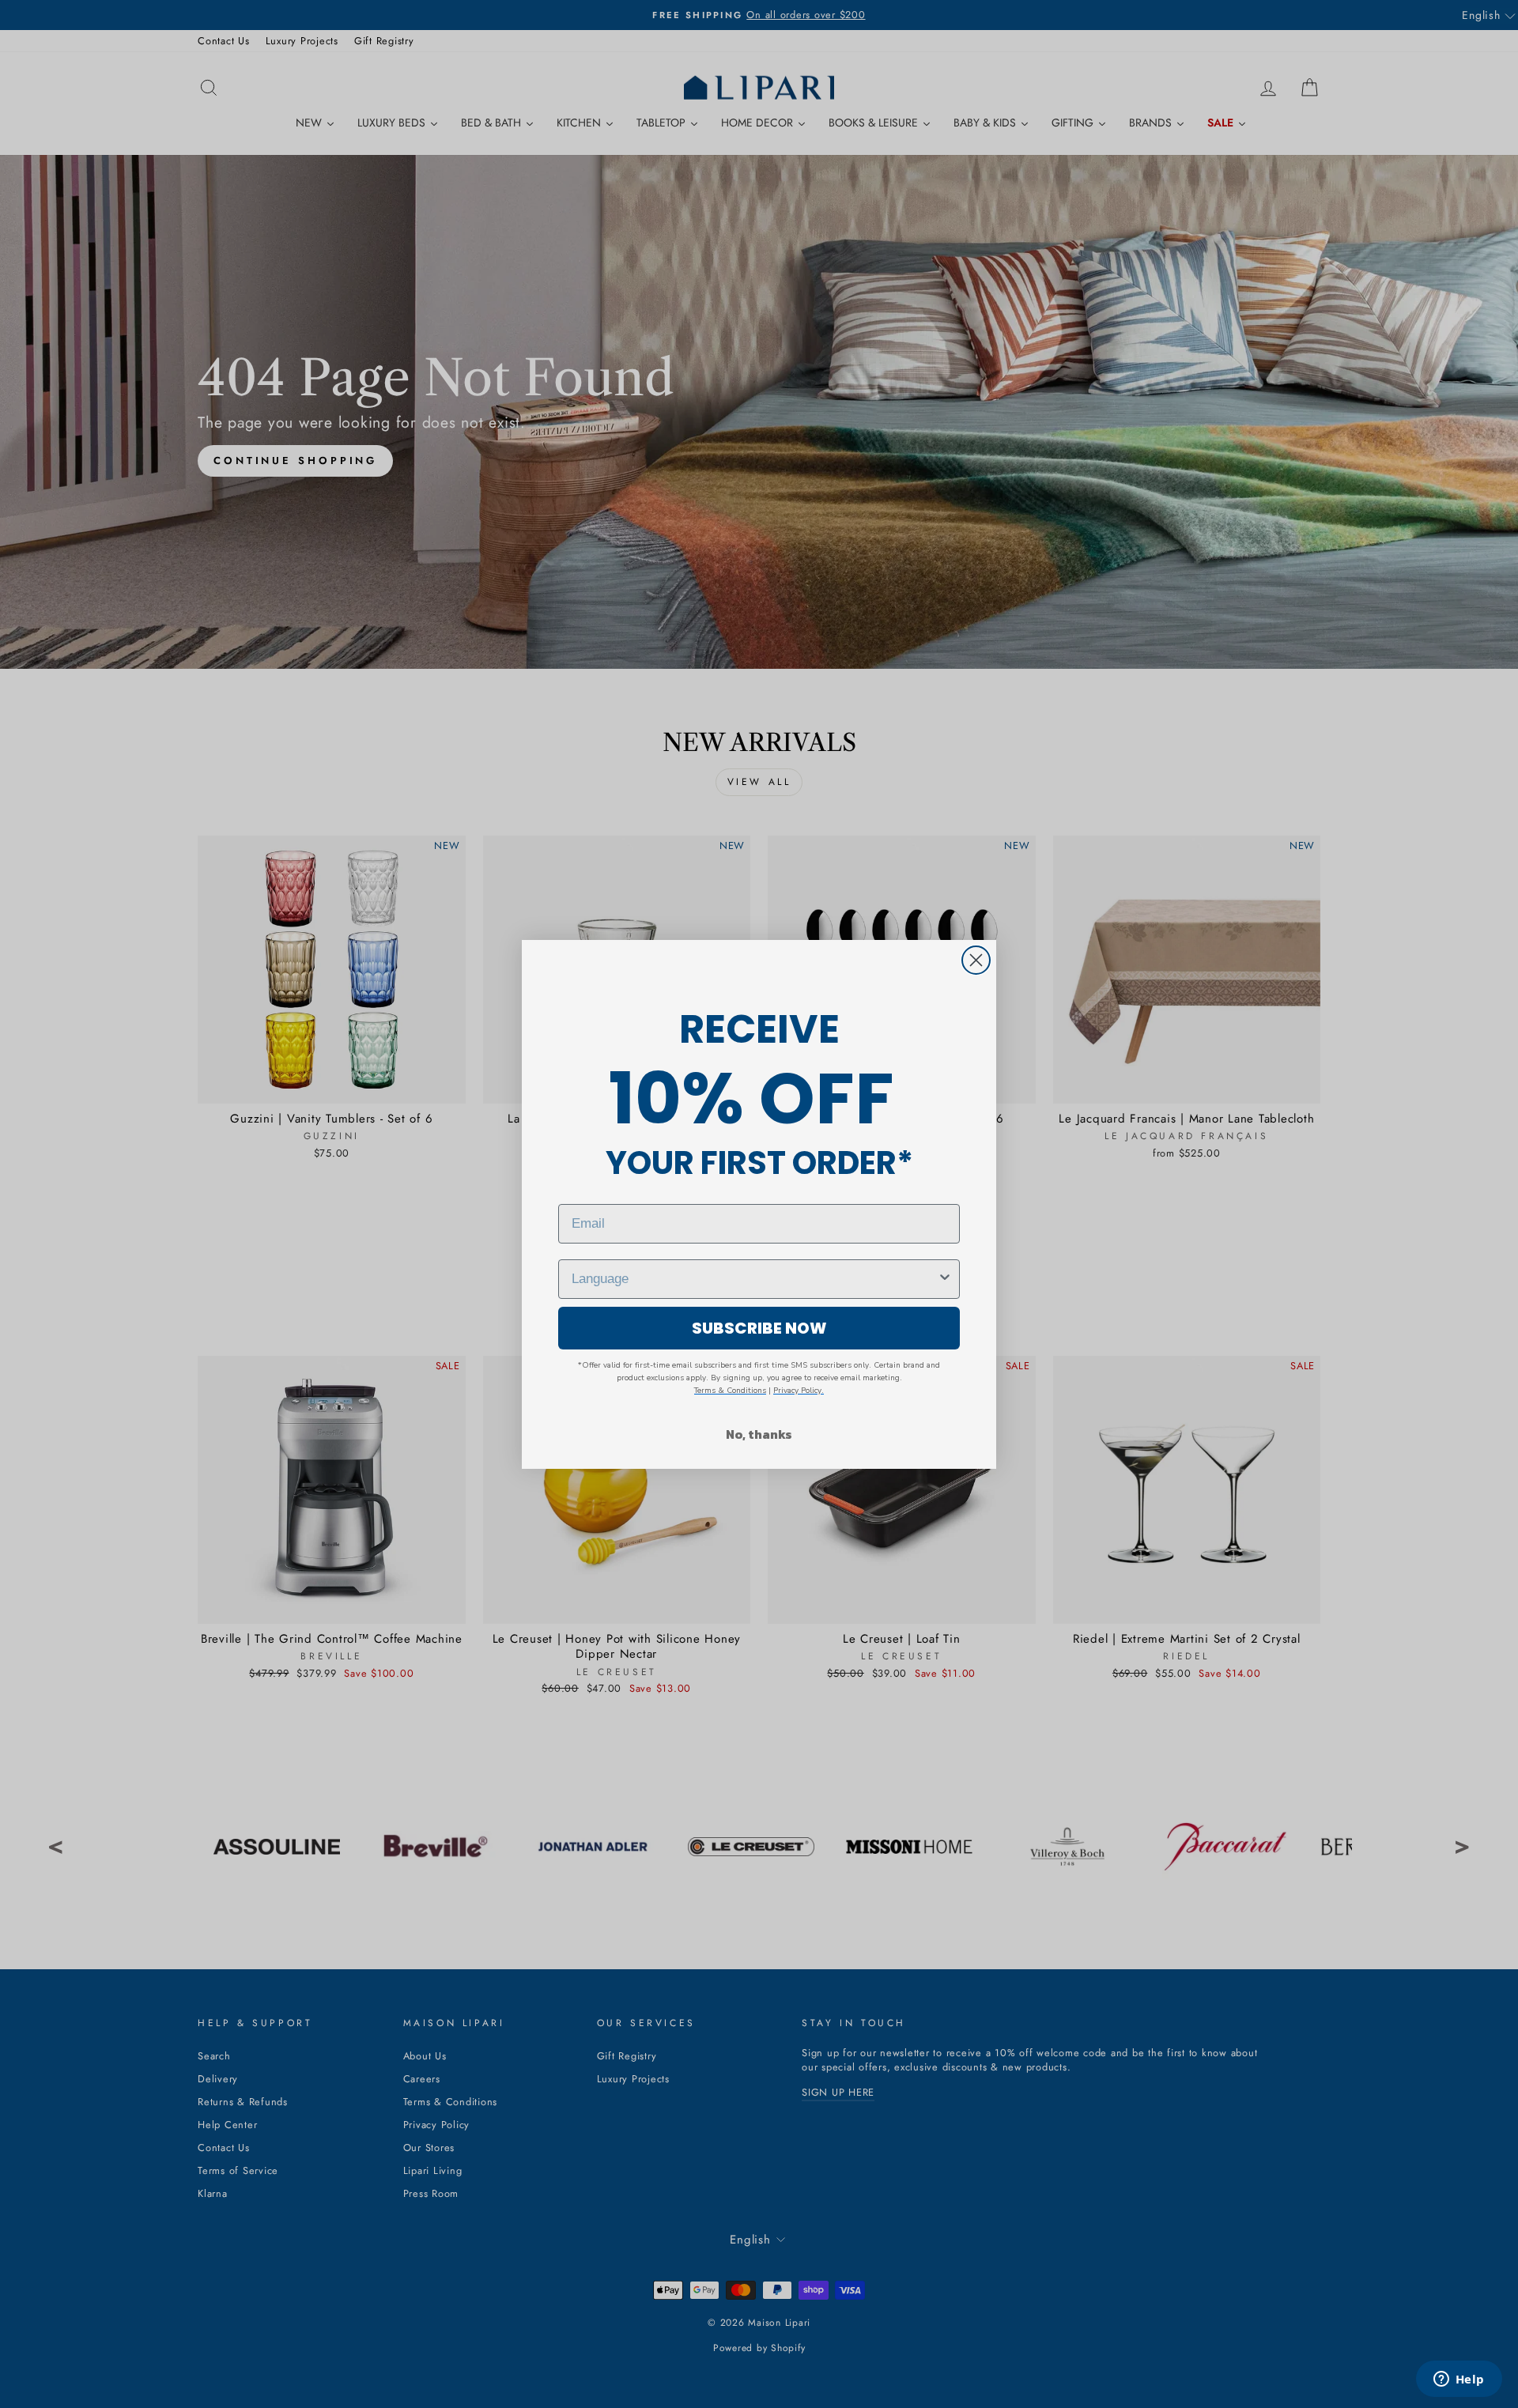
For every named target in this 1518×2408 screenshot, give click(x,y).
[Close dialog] (976, 960)
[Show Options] (945, 1279)
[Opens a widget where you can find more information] (1459, 2380)
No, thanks (759, 1434)
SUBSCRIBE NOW (759, 1328)
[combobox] (754, 1279)
